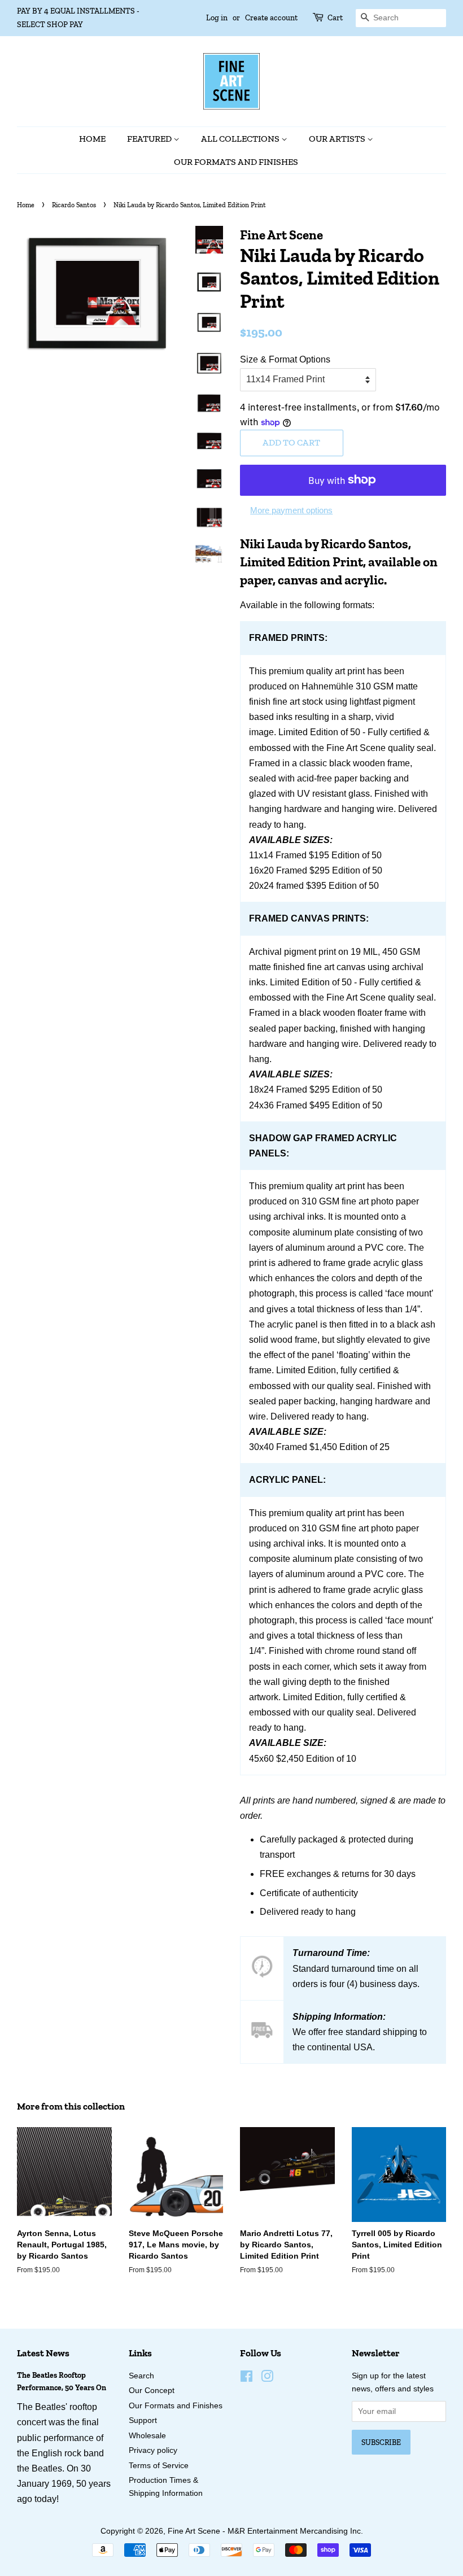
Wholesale (147, 2436)
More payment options (291, 510)
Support (143, 2420)
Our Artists (338, 139)
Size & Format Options (285, 359)
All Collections (241, 139)
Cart (335, 18)
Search (141, 2376)
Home (92, 139)
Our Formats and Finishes (236, 162)
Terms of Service (159, 2466)
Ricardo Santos (74, 205)
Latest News (43, 2353)
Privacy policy (153, 2450)
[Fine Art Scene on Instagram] (267, 2379)
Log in (217, 18)
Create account (271, 18)
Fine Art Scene (194, 2531)
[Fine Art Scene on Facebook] (246, 2379)
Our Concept (152, 2391)
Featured (150, 139)
